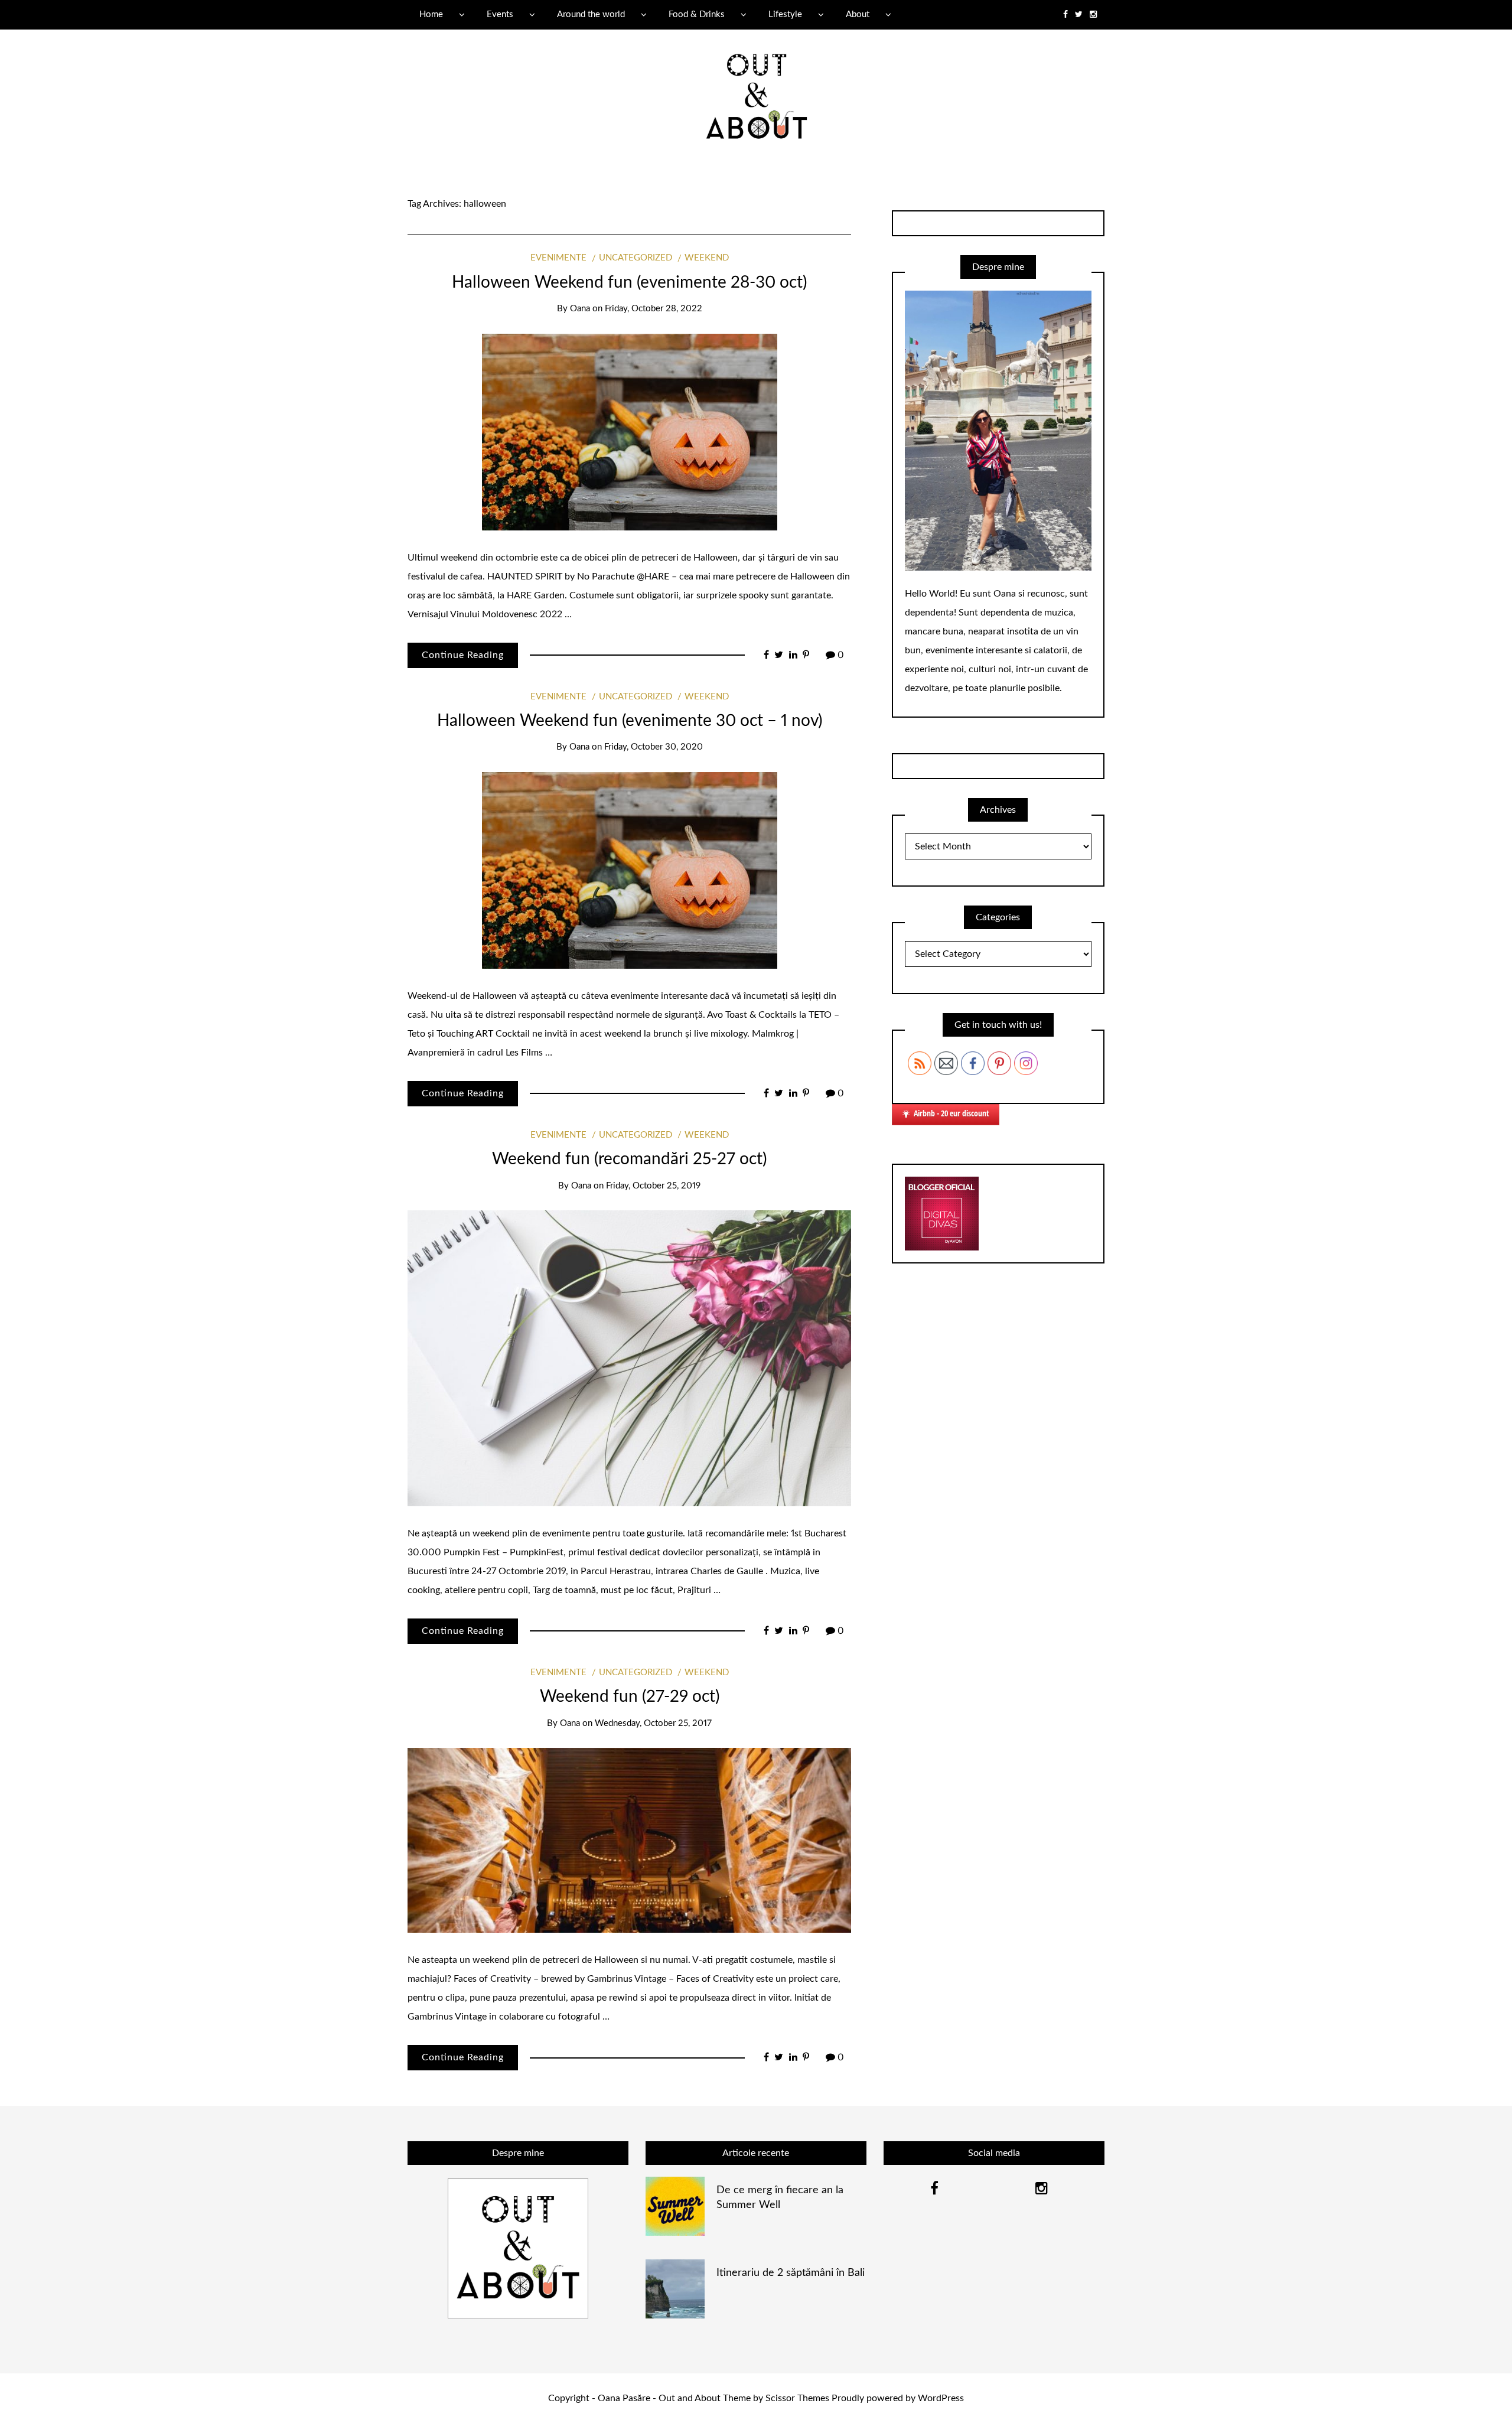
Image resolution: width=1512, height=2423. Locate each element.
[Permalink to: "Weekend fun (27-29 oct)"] (629, 1840)
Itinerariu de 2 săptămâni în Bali (791, 2273)
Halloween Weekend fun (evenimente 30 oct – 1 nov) (630, 721)
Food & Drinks (697, 14)
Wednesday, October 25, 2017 (653, 1723)
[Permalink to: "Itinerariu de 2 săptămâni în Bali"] (675, 2288)
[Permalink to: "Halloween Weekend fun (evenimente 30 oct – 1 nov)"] (630, 869)
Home (431, 14)
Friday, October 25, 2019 (653, 1186)
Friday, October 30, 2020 (654, 747)
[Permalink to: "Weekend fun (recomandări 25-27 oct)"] (629, 1357)
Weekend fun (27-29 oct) (630, 1696)
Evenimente (558, 258)
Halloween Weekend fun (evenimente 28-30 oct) (629, 282)
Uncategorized (636, 258)
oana (580, 309)
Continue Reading (463, 655)
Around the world (591, 14)
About (858, 14)
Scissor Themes (797, 2398)
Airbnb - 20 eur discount (951, 1113)
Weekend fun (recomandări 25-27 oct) (629, 1159)
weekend (707, 258)
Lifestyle (785, 14)
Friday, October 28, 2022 (654, 309)
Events (500, 14)
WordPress (941, 2398)
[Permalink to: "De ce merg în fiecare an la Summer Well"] (675, 2206)
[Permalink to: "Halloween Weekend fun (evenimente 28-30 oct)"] (630, 431)
